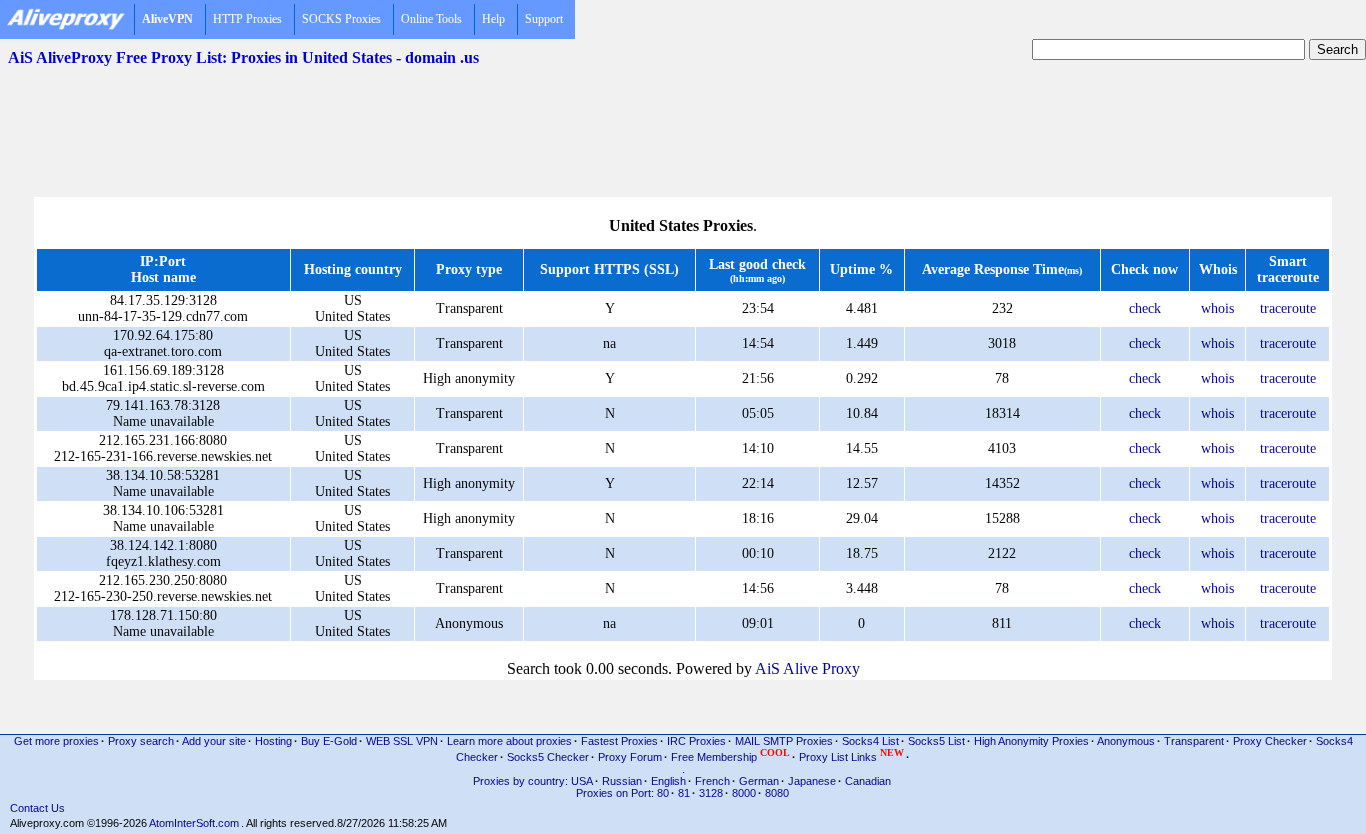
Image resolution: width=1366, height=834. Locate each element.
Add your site (214, 741)
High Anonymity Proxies (1031, 741)
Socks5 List (936, 741)
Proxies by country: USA (533, 781)
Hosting (273, 741)
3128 (711, 793)
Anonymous (1126, 741)
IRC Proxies (696, 741)
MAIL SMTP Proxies (784, 741)
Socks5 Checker (548, 757)
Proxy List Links (851, 755)
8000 (744, 793)
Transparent (1194, 741)
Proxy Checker (1270, 741)
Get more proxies (56, 741)
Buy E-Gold (329, 741)
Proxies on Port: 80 (622, 793)
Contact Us (37, 808)
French (712, 781)
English (668, 781)
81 (684, 793)
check (1145, 308)
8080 (777, 793)
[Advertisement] (683, 121)
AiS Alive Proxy (807, 668)
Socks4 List (870, 741)
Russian (622, 781)
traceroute (1288, 308)
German (759, 781)
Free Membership (730, 755)
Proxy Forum (630, 757)
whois (1217, 308)
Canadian (868, 781)
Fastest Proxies (619, 741)
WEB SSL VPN (402, 741)
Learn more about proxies (509, 741)
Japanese (812, 781)
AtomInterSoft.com (194, 823)
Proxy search (141, 741)
